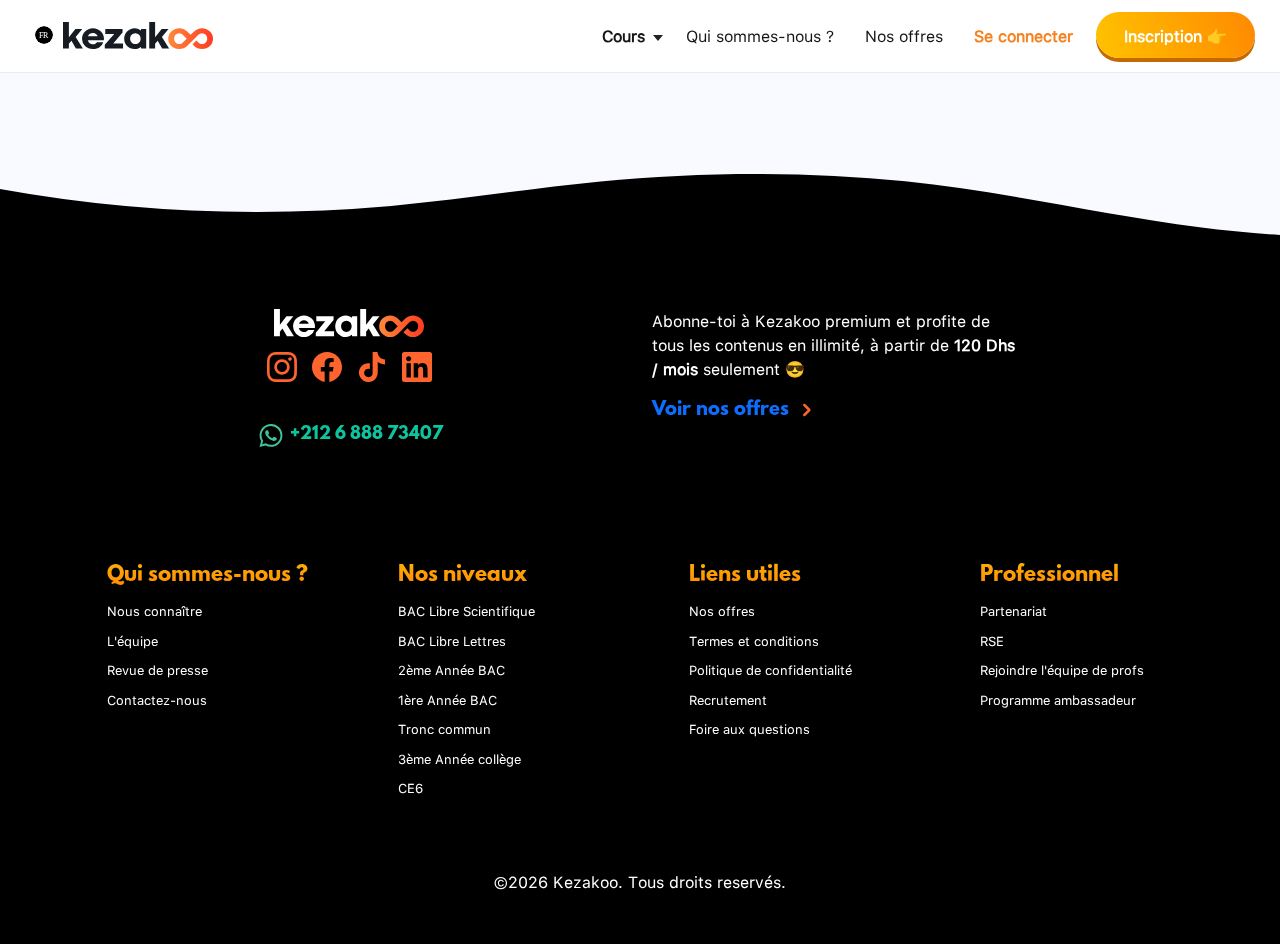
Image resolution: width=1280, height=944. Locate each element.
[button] (44, 35)
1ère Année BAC (447, 699)
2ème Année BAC (451, 669)
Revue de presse (157, 669)
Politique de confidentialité (770, 669)
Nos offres (904, 34)
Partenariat (1013, 610)
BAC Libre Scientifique (466, 610)
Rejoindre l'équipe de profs (1062, 669)
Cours (623, 34)
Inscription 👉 (1175, 34)
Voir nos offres (723, 410)
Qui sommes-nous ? (760, 34)
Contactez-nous (157, 699)
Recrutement (728, 699)
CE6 (410, 787)
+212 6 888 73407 (366, 435)
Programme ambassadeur (1058, 699)
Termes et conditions (754, 640)
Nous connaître (154, 610)
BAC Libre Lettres (452, 640)
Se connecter (1023, 34)
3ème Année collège (459, 758)
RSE (992, 640)
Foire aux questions (749, 728)
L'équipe (132, 640)
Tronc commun (444, 728)
